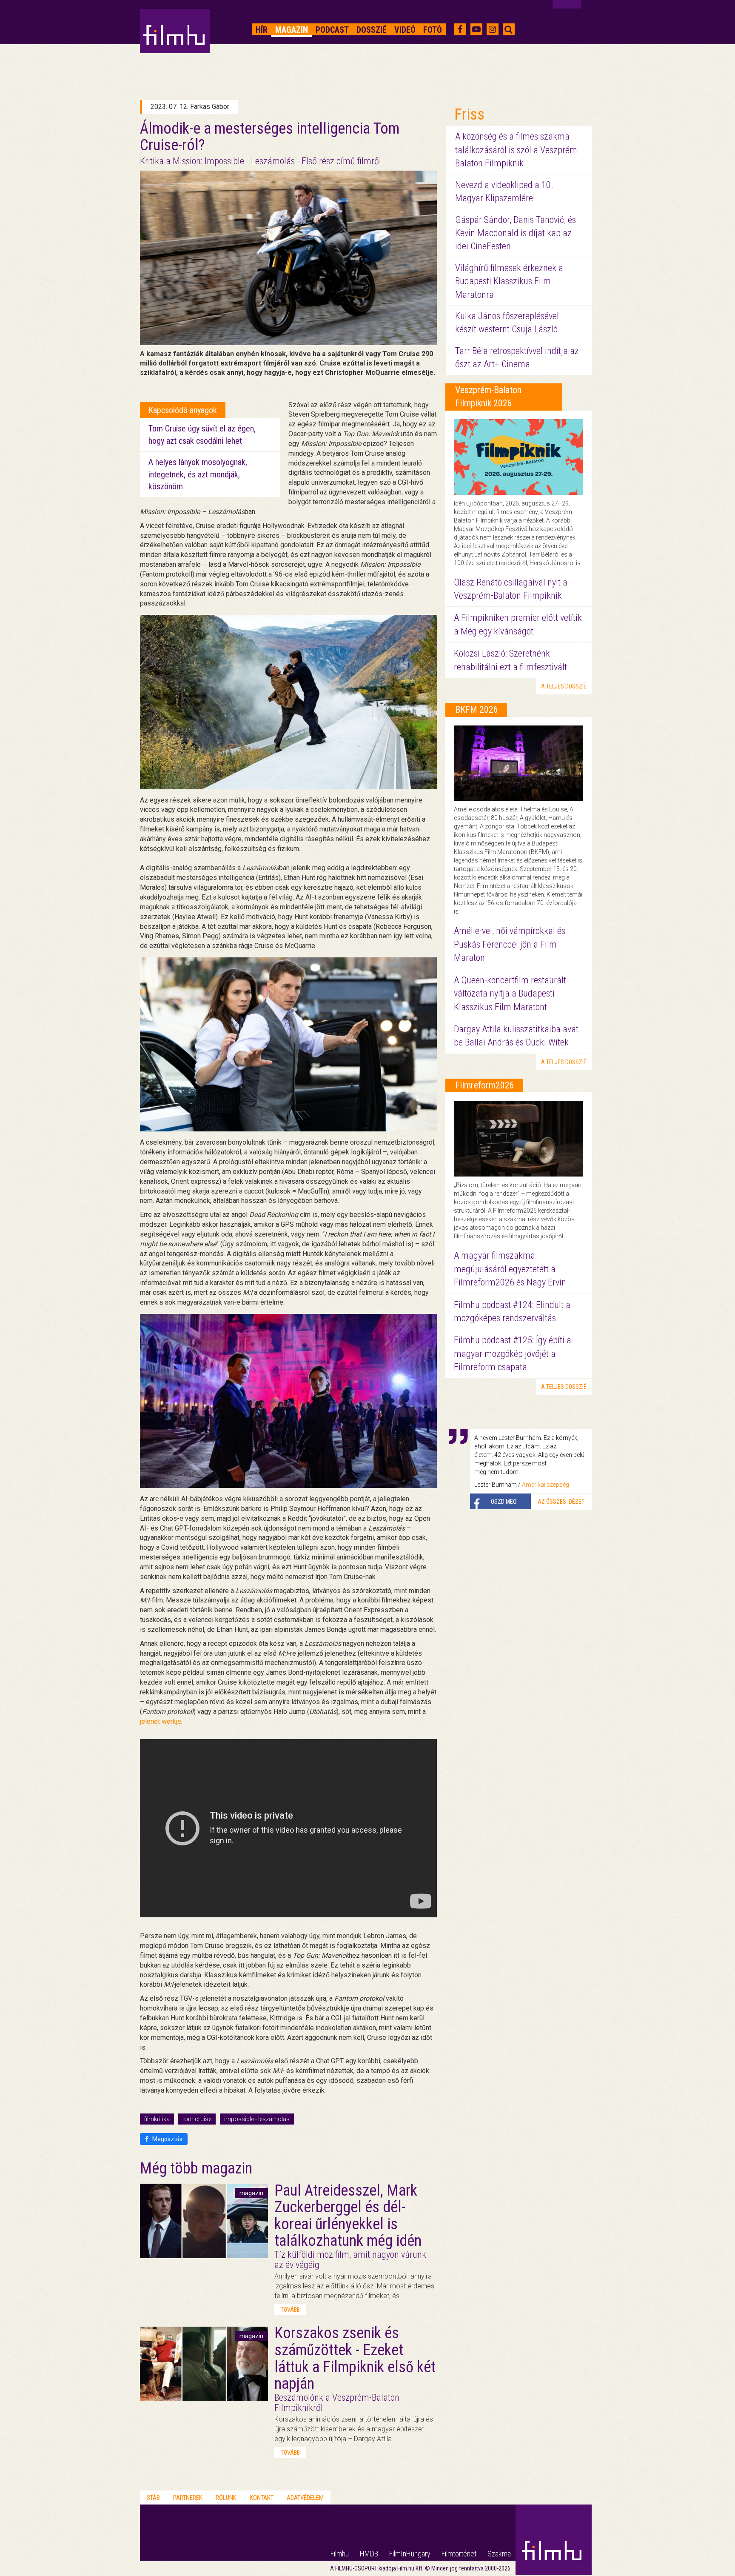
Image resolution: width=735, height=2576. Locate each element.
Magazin (292, 30)
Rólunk (226, 2498)
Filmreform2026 (485, 1085)
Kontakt (262, 2498)
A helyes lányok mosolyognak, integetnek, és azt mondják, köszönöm (198, 474)
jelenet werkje (161, 1721)
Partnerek (188, 2498)
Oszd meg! (504, 1502)
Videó (405, 30)
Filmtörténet (459, 2554)
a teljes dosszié (564, 686)
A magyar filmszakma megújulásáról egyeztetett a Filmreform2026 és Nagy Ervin (510, 1269)
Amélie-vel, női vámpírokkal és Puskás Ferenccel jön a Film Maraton (510, 944)
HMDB (369, 2554)
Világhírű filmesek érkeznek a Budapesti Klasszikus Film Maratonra (509, 281)
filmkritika (157, 2119)
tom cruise (197, 2119)
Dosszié (372, 30)
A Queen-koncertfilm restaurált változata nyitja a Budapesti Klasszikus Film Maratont (510, 994)
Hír (262, 30)
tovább (290, 2310)
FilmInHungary (410, 2554)
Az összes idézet (561, 1502)
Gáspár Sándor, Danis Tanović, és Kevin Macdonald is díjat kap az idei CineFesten (516, 233)
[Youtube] (476, 29)
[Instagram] (492, 29)
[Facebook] (460, 29)
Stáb (153, 2498)
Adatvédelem (305, 2498)
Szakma (499, 2554)
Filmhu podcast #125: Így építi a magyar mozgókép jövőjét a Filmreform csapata (513, 1354)
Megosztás (167, 2139)
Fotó (433, 30)
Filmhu (340, 2554)
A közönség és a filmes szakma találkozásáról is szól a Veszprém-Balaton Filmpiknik (517, 150)
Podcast (332, 30)
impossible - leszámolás (257, 2119)
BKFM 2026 (477, 710)
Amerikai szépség (546, 1485)
